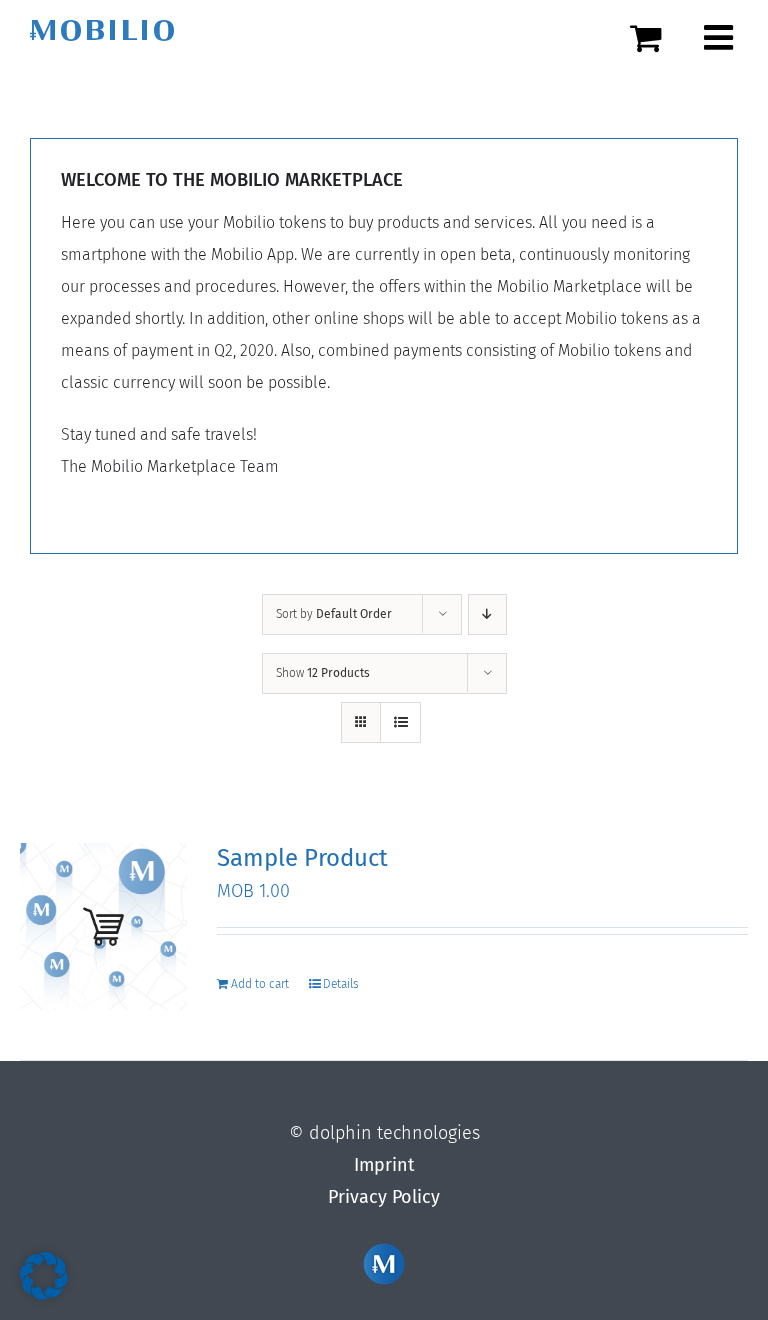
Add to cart (260, 984)
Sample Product (302, 858)
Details (341, 984)
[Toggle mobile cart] (657, 37)
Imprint (384, 1165)
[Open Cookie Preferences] (44, 1294)
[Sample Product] (103, 926)
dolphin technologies (394, 1133)
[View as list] (400, 722)
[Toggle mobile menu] (721, 37)
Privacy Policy (384, 1197)
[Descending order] (487, 614)
